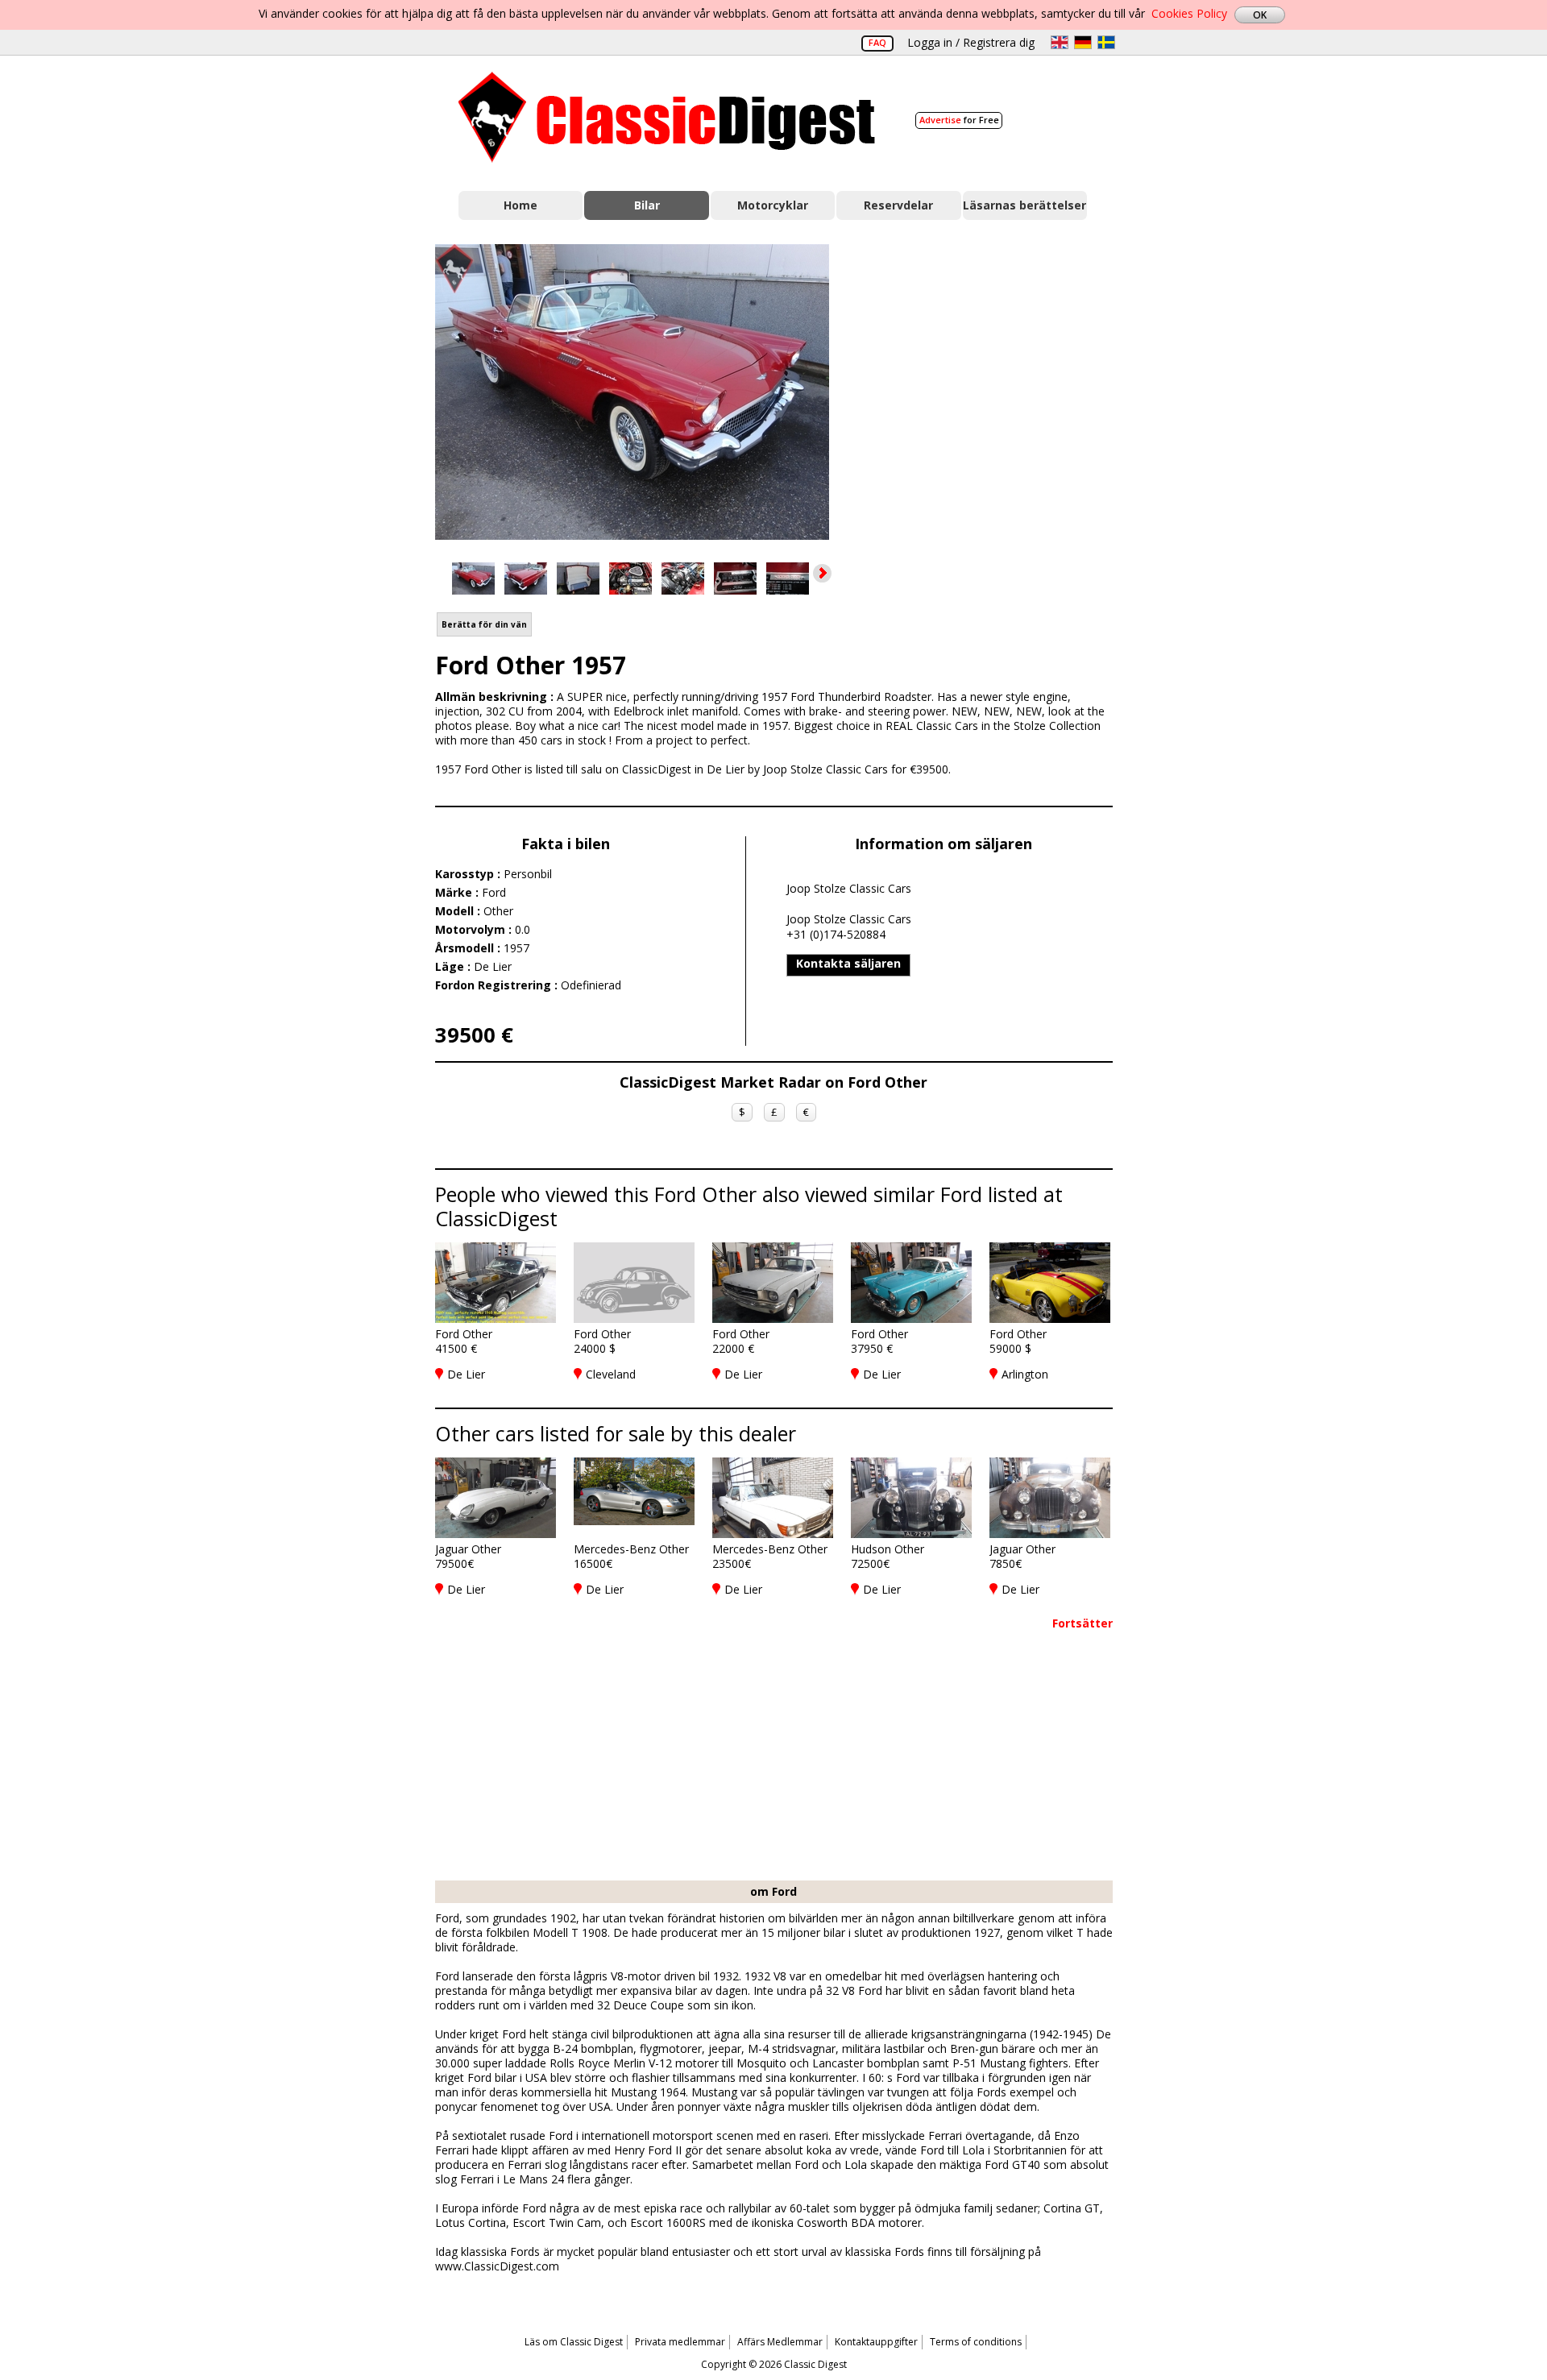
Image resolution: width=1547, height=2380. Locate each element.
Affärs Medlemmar (780, 2342)
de (1083, 42)
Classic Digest (667, 117)
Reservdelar (898, 205)
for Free (959, 120)
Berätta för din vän (484, 624)
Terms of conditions (976, 2342)
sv (1106, 42)
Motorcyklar (773, 205)
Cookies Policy (1189, 13)
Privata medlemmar (680, 2342)
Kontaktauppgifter (876, 2342)
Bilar (647, 205)
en (1060, 42)
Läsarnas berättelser (1024, 205)
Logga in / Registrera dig (971, 42)
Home (521, 205)
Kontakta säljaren (848, 963)
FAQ (877, 42)
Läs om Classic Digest (574, 2342)
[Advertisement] (988, 389)
